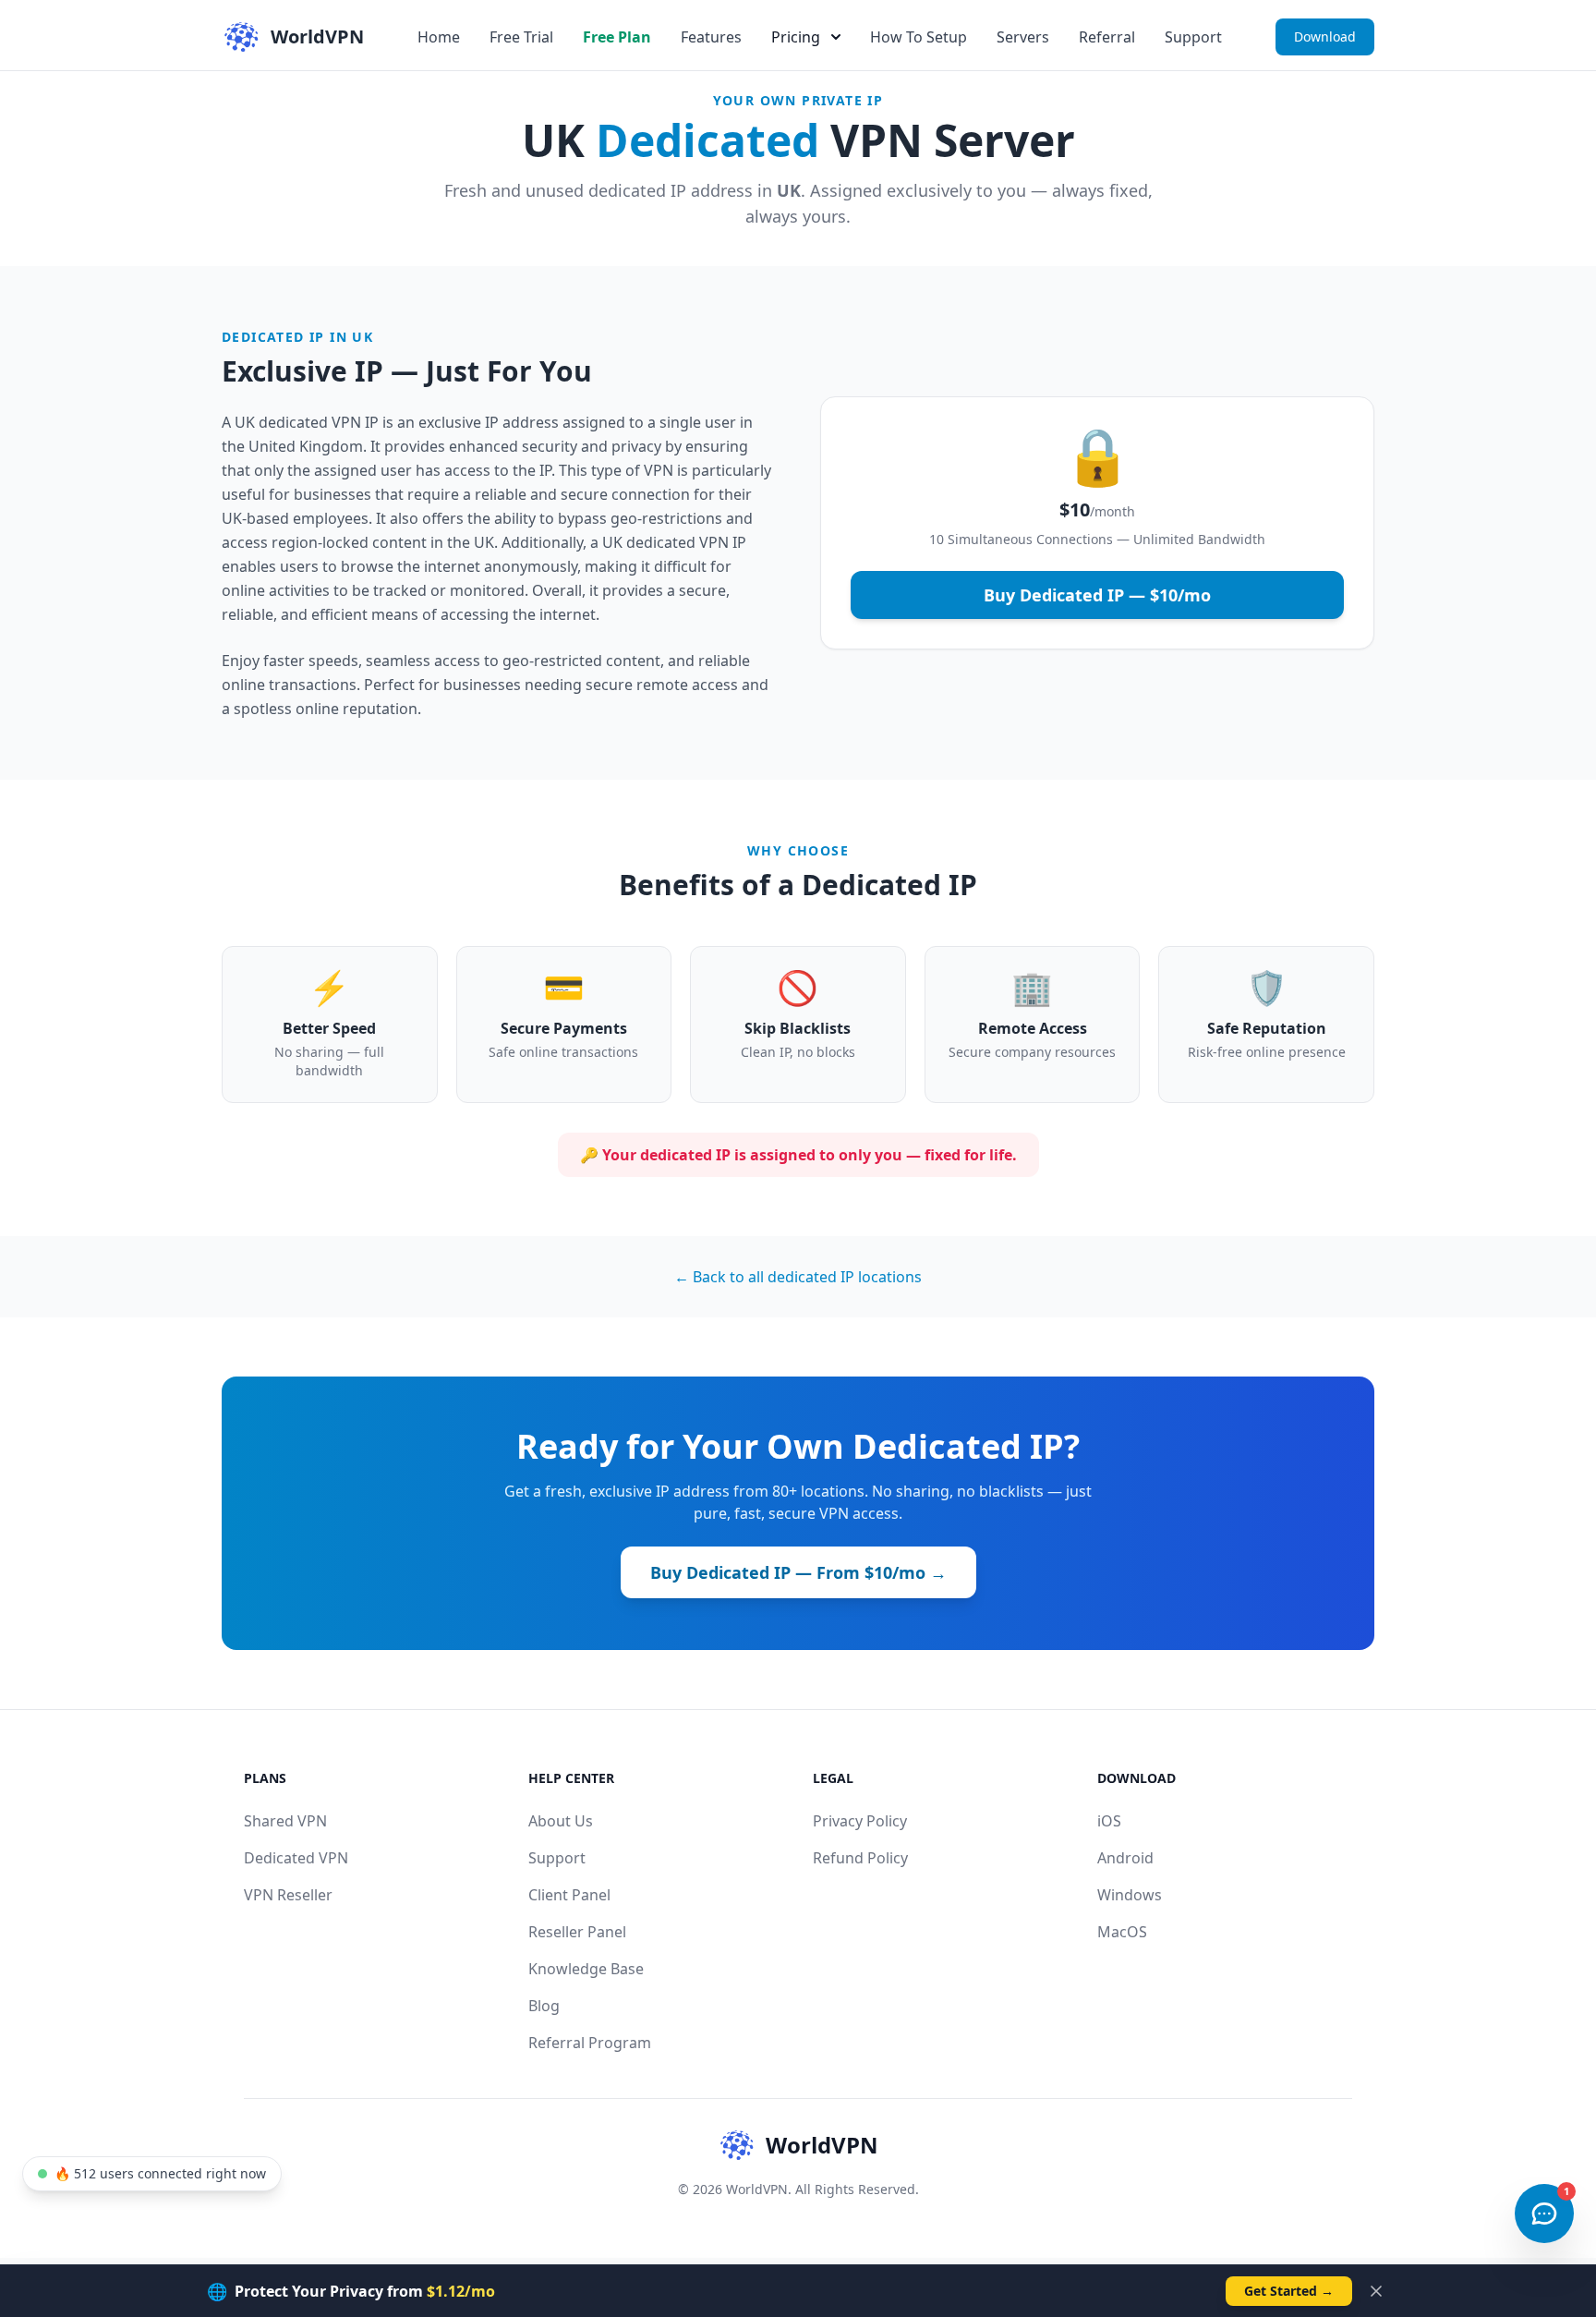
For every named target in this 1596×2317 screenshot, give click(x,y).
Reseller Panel (577, 1932)
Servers (1023, 37)
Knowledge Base (586, 1969)
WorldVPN (822, 2145)
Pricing (796, 37)
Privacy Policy (860, 1821)
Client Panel (569, 1895)
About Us (561, 1821)
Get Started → (1289, 2291)
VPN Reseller (288, 1895)
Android (1125, 1858)
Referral (1107, 37)
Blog (544, 2006)
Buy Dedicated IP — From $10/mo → (798, 1572)
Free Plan (617, 37)
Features (711, 37)
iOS (1109, 1821)
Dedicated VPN (296, 1858)
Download (1325, 36)
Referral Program (590, 2043)
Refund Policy (860, 1858)
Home (439, 37)
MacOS (1122, 1932)
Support (1193, 37)
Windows (1130, 1895)
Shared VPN (285, 1821)
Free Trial (521, 37)
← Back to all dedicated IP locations (798, 1277)
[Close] (1376, 2291)
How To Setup (919, 37)
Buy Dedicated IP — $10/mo (1097, 595)
